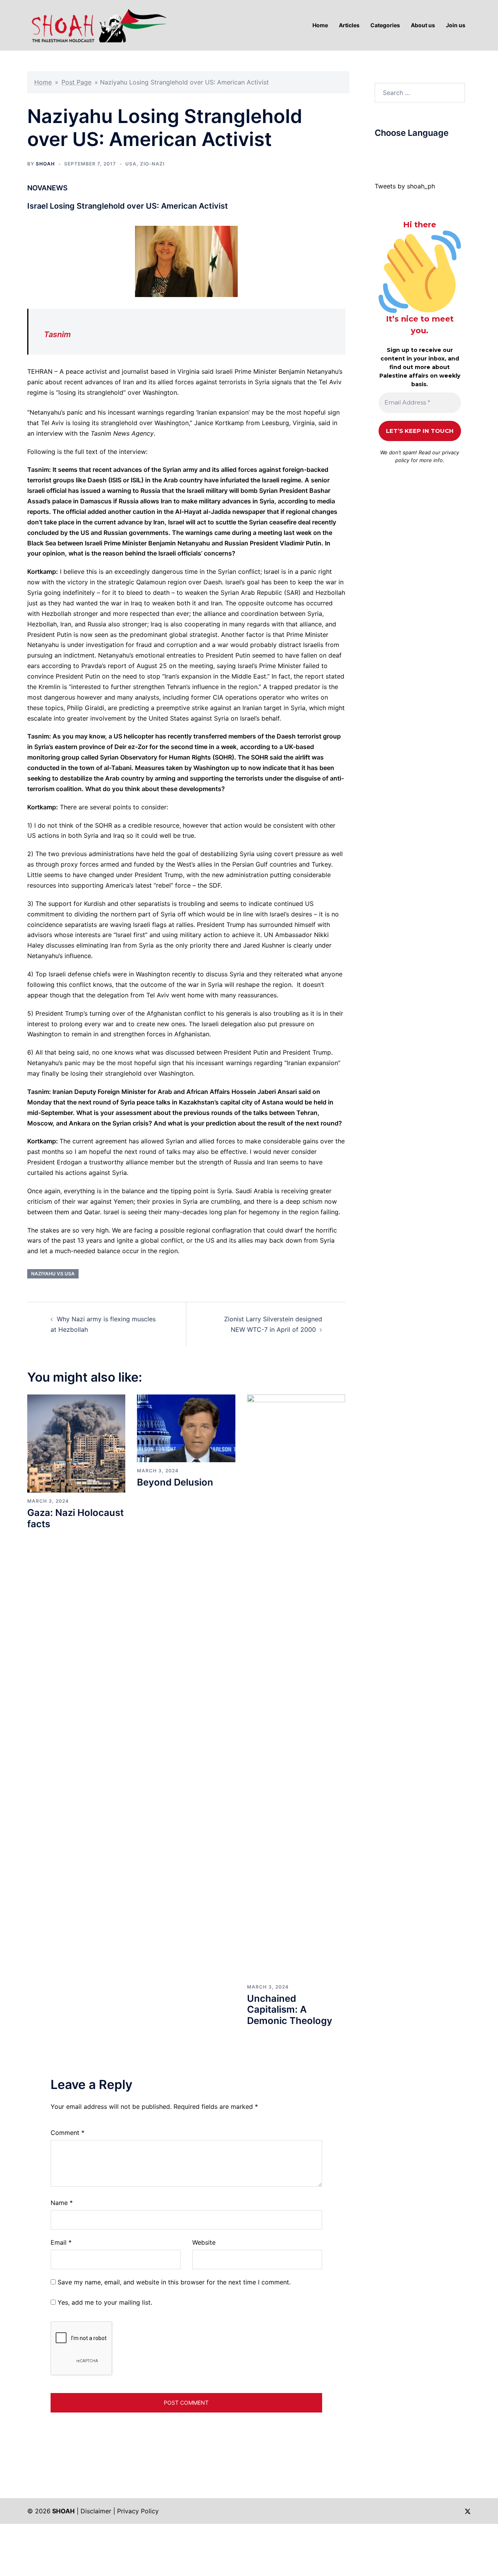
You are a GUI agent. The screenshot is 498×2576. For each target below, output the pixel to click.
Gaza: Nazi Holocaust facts (75, 1518)
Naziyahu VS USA (53, 1274)
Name (62, 2203)
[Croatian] (394, 151)
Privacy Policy (138, 2511)
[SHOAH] (97, 25)
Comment (68, 2133)
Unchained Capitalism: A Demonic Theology (290, 2010)
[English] (402, 151)
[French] (409, 151)
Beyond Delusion (175, 1482)
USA (131, 164)
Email (61, 2242)
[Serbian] (425, 151)
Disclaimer (96, 2511)
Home (43, 82)
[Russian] (417, 151)
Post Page (76, 82)
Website (204, 2242)
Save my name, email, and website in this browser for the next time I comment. (174, 2282)
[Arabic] (378, 151)
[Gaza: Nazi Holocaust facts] (76, 1443)
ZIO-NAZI (152, 164)
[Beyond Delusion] (186, 1428)
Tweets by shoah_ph (405, 186)
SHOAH (45, 164)
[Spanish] (433, 151)
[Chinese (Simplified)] (386, 151)
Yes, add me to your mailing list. (104, 2302)
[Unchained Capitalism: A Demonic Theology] (296, 1686)
